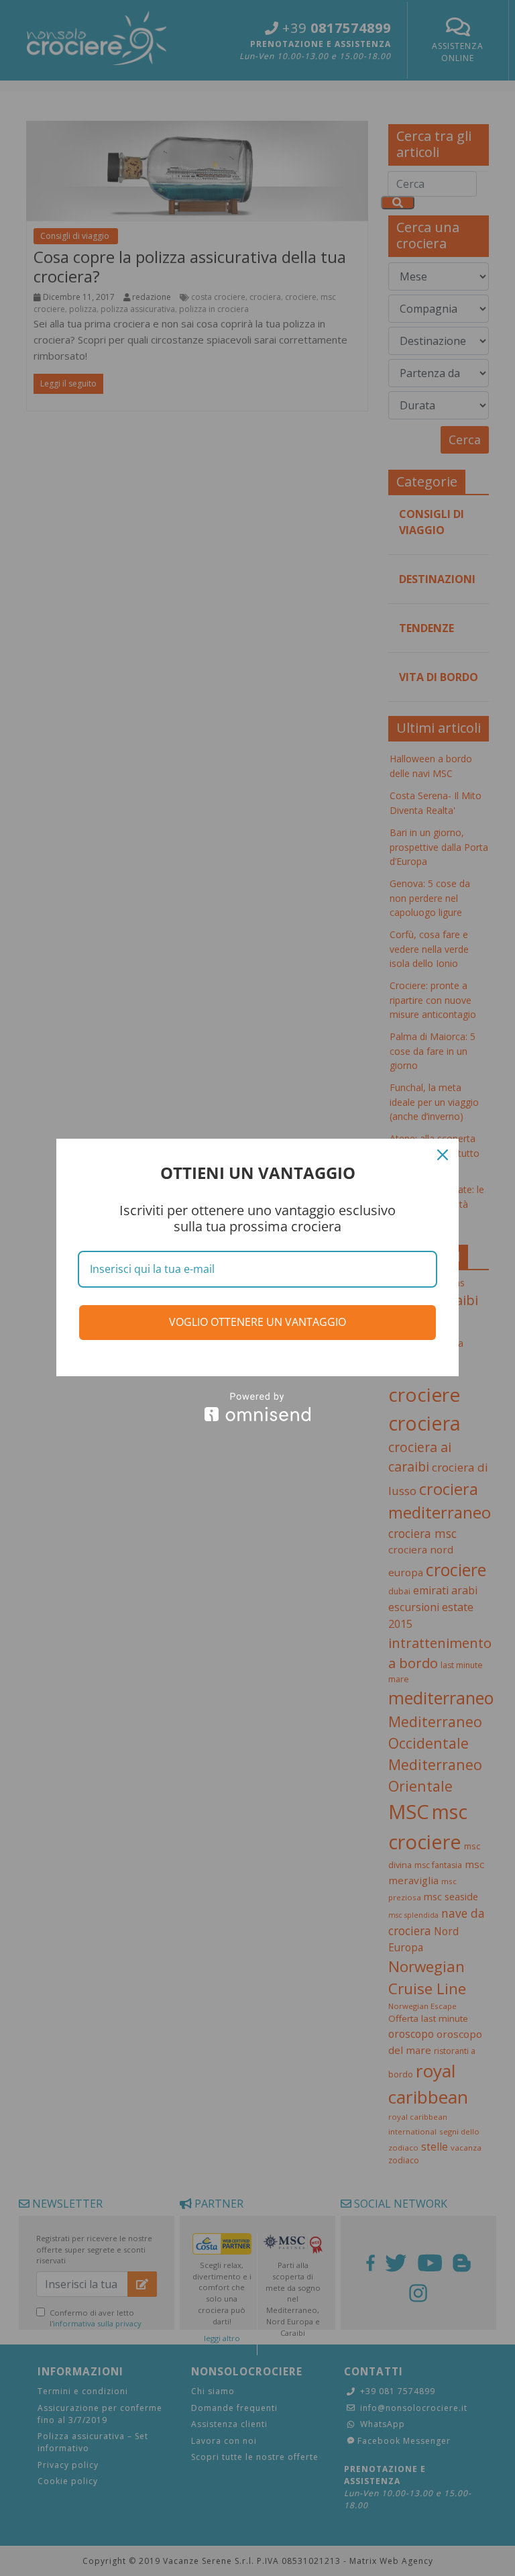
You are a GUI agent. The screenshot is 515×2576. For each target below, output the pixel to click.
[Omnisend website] (257, 1407)
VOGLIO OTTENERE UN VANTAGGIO (257, 1322)
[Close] (443, 1155)
